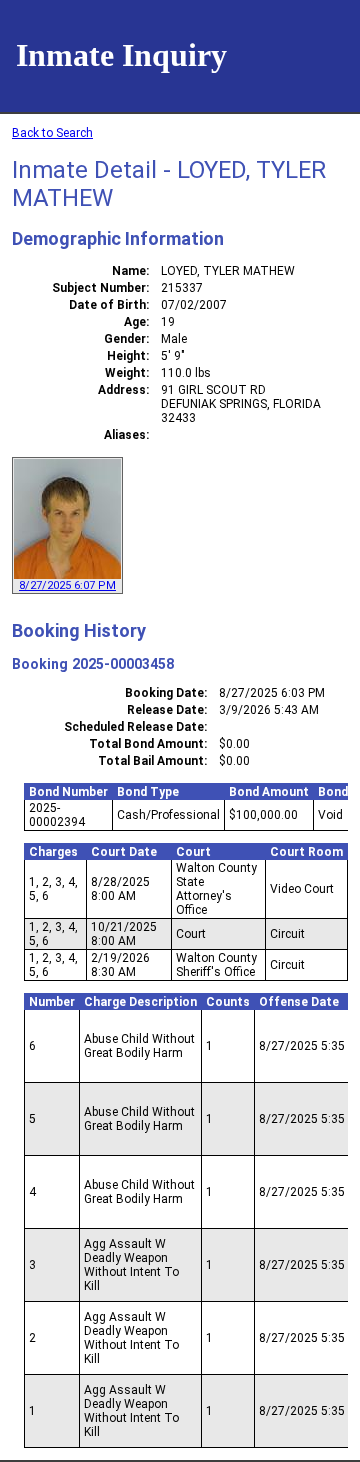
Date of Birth (107, 305)
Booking (40, 664)
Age (135, 322)
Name (129, 271)
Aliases (125, 435)
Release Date (165, 710)
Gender (125, 339)
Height (126, 356)
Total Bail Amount (151, 761)
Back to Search (52, 133)
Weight (125, 373)
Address (122, 390)
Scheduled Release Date (134, 727)
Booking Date (164, 693)
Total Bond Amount (146, 744)
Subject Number (99, 288)
